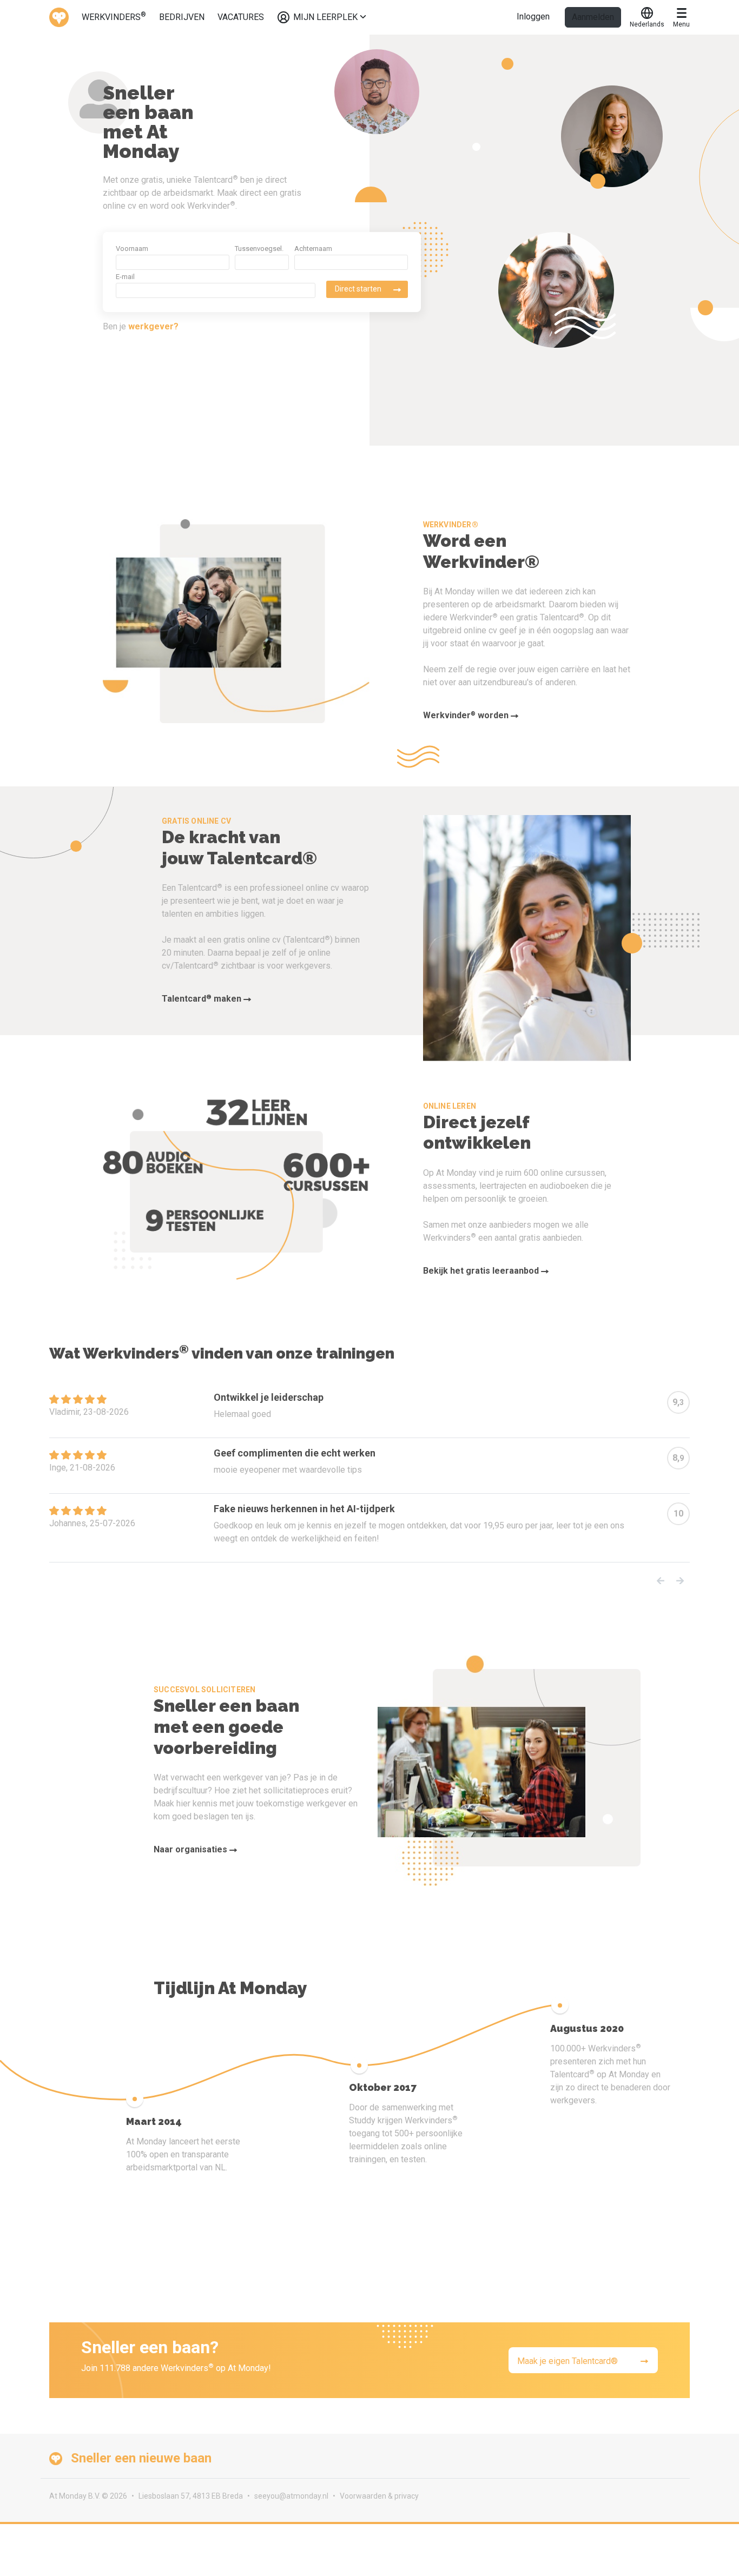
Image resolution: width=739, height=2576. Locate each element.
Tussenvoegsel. (259, 249)
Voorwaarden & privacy (379, 2496)
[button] (661, 1581)
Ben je (141, 326)
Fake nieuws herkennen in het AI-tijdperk (304, 1509)
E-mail (125, 277)
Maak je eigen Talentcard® (568, 2361)
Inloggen (533, 16)
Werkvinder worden (467, 715)
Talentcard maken (203, 999)
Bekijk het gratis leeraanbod (482, 1271)
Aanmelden (593, 17)
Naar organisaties (192, 1849)
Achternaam (313, 249)
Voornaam (132, 249)
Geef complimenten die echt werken (295, 1453)
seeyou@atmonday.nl (291, 2496)
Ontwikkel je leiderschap (269, 1397)
